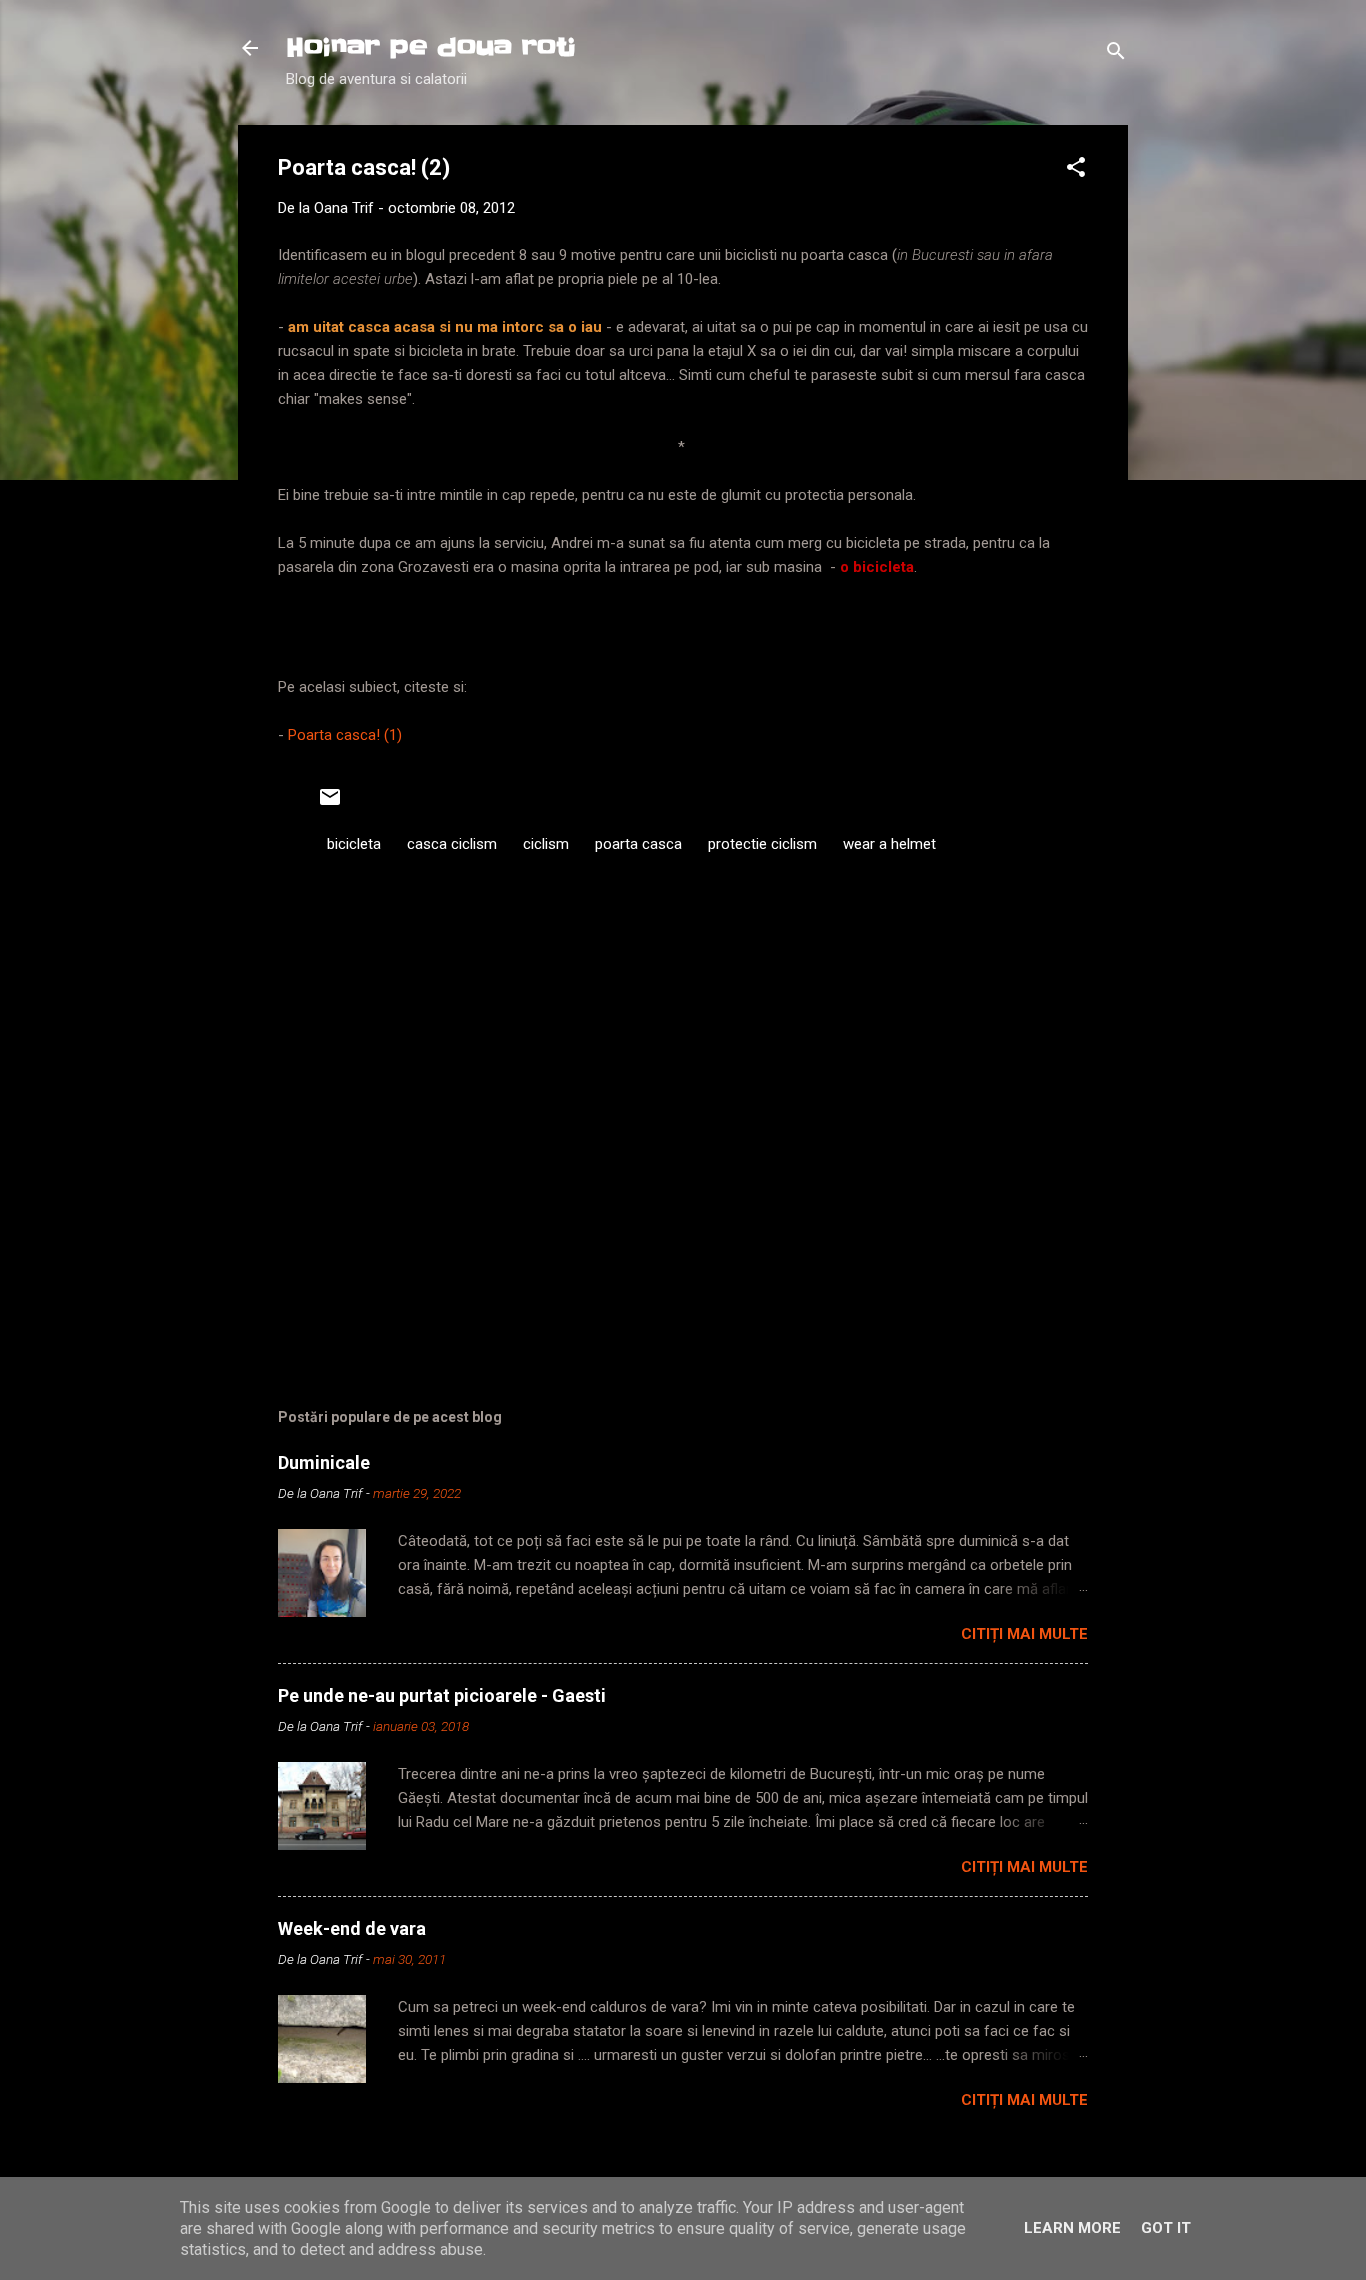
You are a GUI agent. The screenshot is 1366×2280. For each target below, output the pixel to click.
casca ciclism (452, 844)
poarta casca (638, 844)
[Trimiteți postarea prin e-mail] (330, 804)
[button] (1076, 170)
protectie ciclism (762, 844)
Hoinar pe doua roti (431, 47)
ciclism (546, 844)
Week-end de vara (352, 1928)
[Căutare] (1116, 54)
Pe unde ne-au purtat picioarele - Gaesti (442, 1695)
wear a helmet (889, 844)
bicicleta (354, 844)
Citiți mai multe (1024, 1634)
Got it (1166, 2228)
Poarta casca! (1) (345, 735)
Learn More (1072, 2228)
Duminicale (324, 1462)
